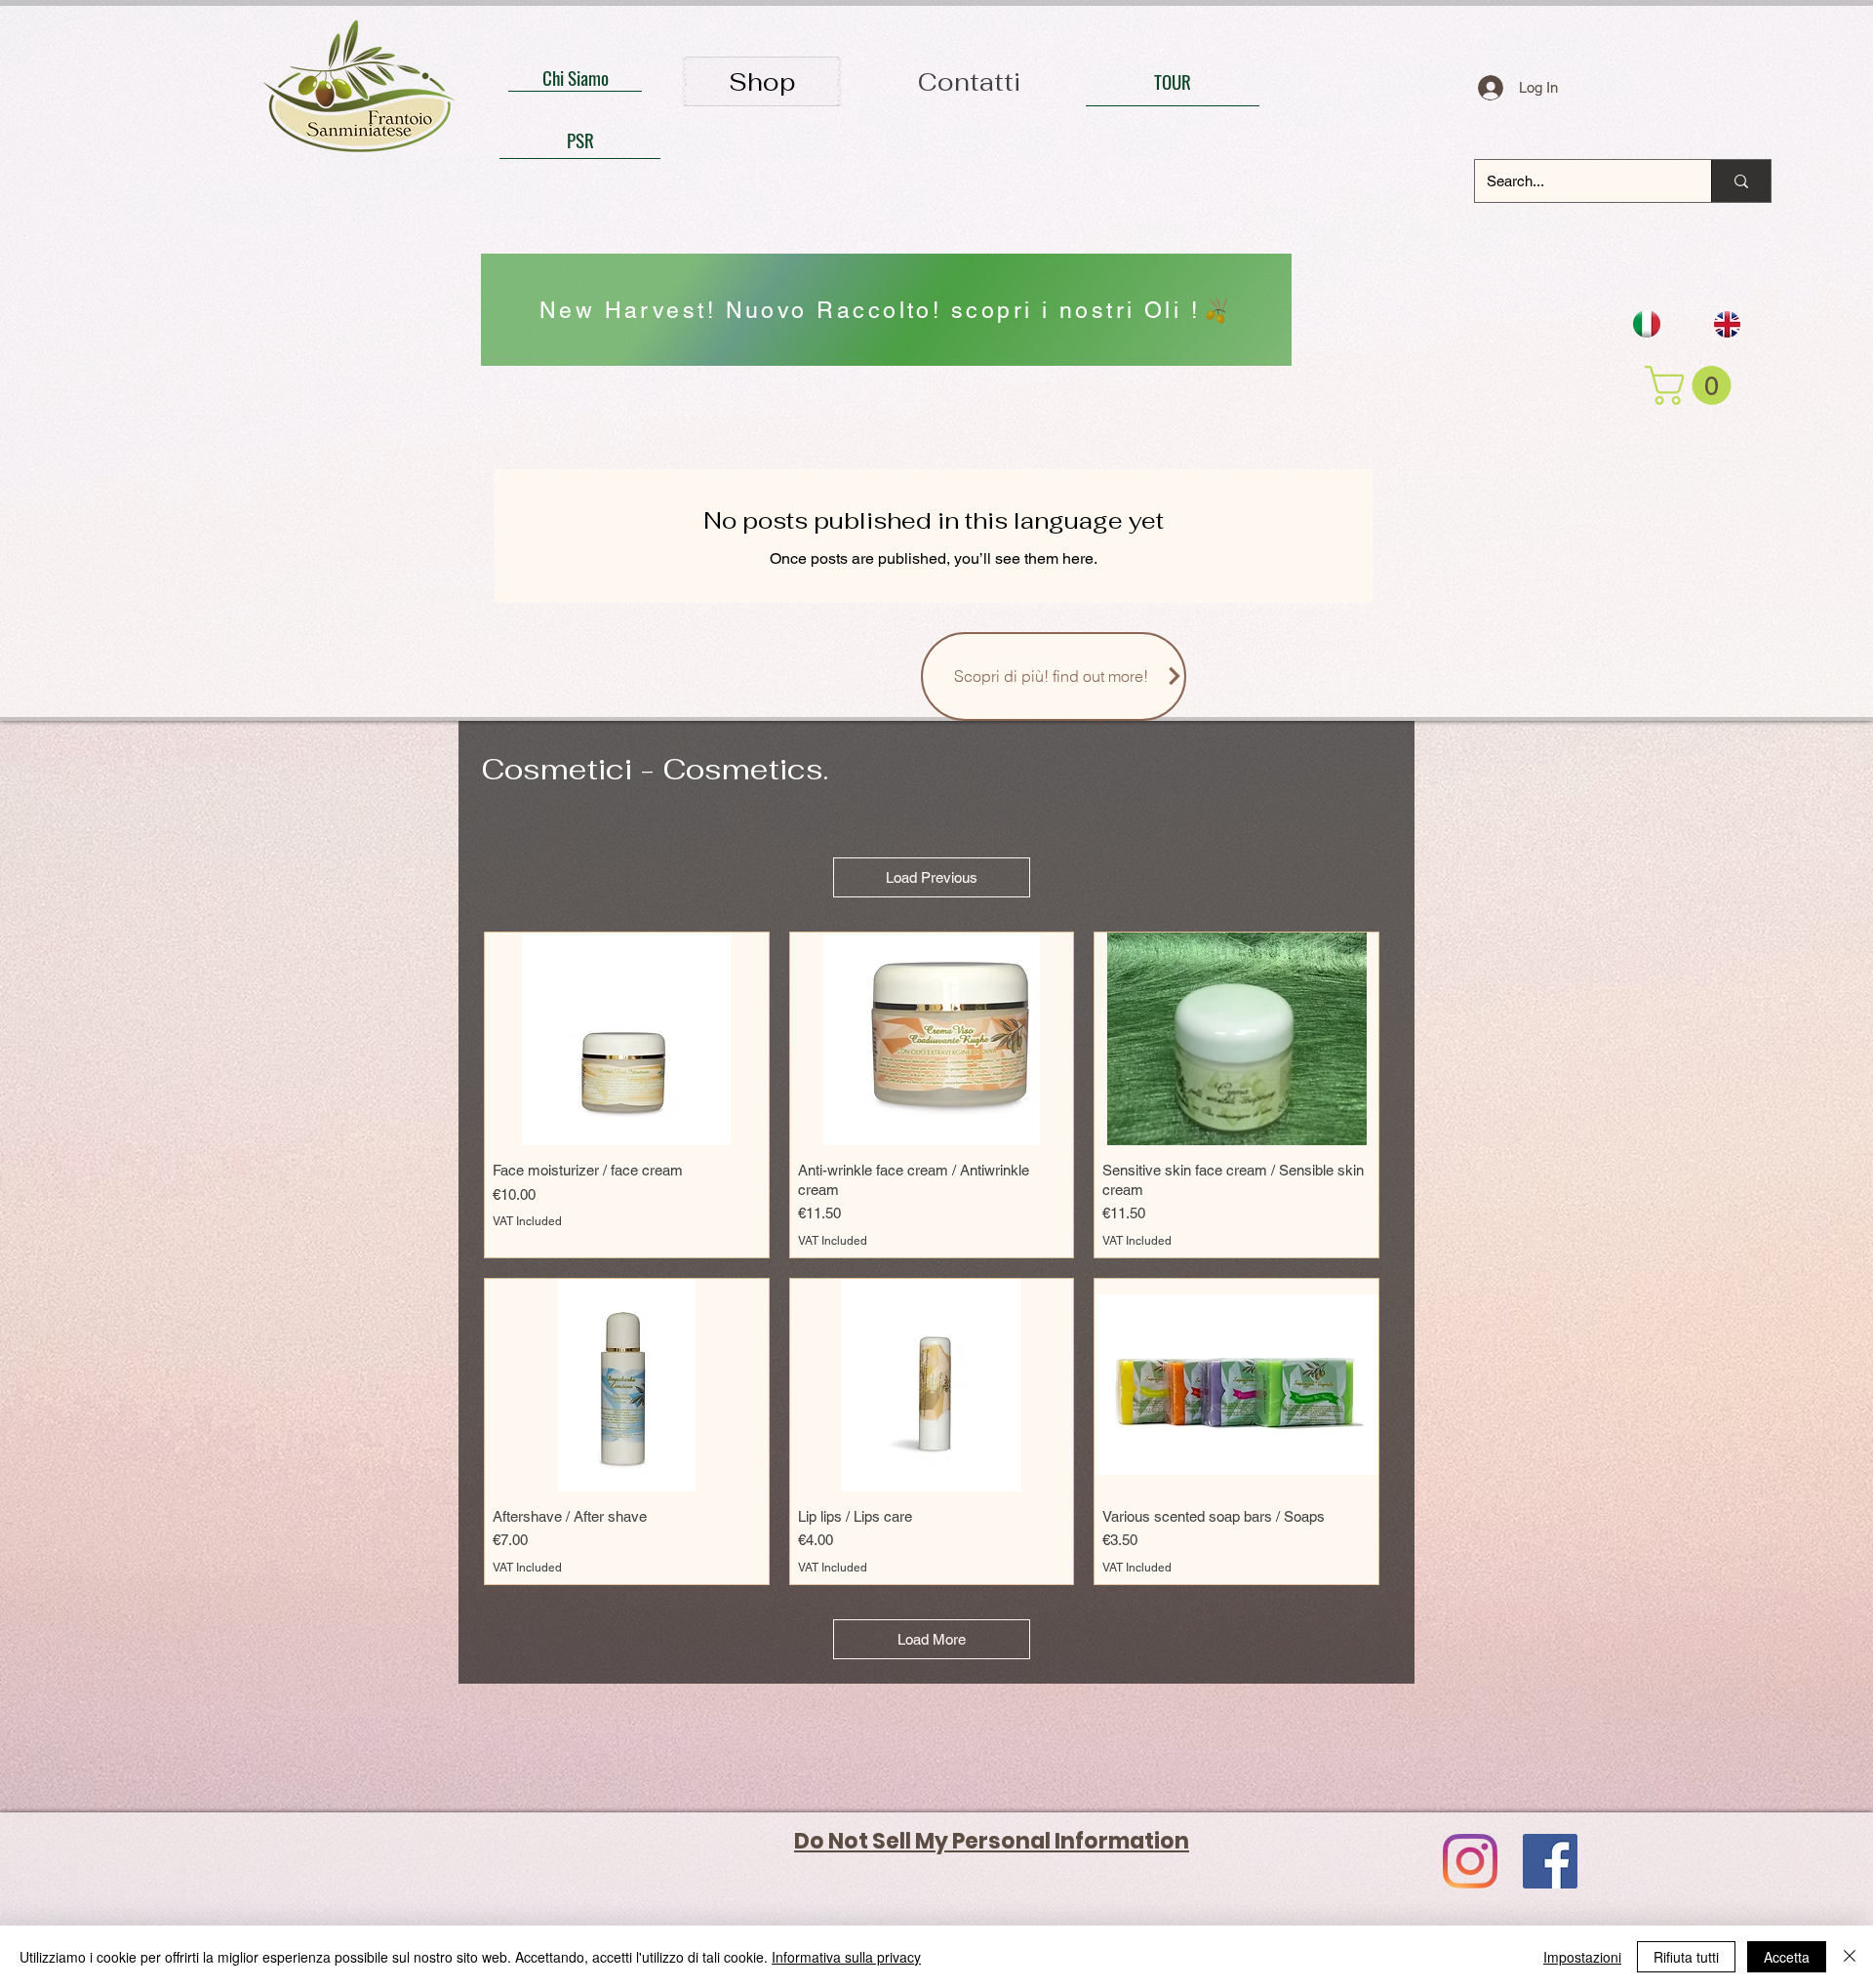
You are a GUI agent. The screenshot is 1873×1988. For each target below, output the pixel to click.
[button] (1693, 385)
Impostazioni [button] (1582, 1957)
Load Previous (932, 877)
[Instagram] (1470, 1861)
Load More (932, 1639)
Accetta (1787, 1957)
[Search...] (1741, 181)
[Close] (1850, 1957)
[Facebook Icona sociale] (1550, 1861)
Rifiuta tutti (1686, 1957)
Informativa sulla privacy (846, 1957)
